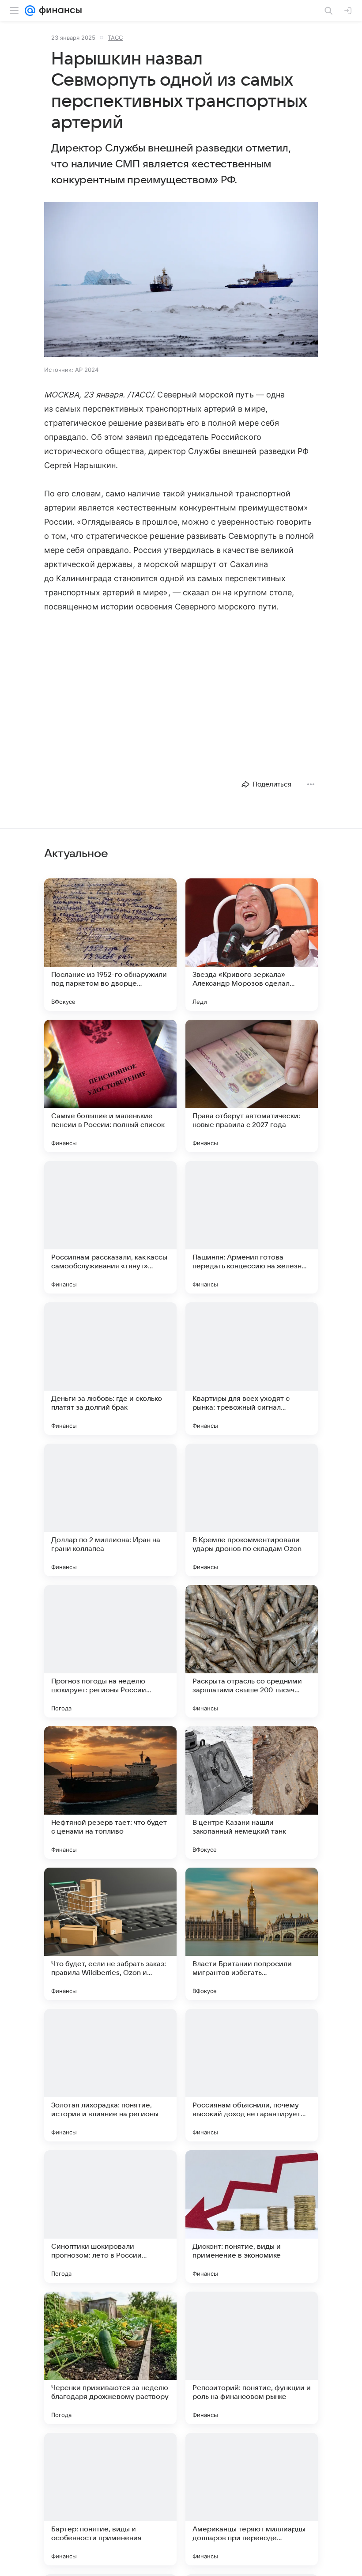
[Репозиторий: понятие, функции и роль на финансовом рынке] (252, 2358)
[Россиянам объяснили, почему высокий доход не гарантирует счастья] (252, 2075)
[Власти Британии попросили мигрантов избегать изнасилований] (252, 1934)
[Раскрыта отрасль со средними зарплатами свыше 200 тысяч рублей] (252, 1651)
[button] (181, 280)
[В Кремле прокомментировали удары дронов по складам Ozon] (252, 1510)
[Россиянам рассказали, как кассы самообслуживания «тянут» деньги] (110, 1227)
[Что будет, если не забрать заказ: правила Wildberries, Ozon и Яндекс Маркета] (110, 1934)
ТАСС (115, 38)
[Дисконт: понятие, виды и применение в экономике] (252, 2217)
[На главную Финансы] (58, 11)
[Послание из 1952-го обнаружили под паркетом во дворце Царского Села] (110, 945)
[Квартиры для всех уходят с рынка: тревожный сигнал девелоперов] (252, 1369)
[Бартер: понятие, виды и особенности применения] (110, 2499)
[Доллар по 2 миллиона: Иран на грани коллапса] (110, 1510)
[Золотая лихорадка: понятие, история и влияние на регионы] (110, 2075)
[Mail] (30, 11)
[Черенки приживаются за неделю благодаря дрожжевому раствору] (110, 2358)
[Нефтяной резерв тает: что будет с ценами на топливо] (110, 1793)
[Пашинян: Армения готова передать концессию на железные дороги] (252, 1227)
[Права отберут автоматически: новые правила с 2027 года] (252, 1086)
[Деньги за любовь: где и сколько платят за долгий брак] (110, 1369)
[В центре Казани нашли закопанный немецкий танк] (252, 1793)
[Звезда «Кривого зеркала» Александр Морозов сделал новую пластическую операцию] (252, 945)
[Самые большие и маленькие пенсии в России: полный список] (110, 1086)
